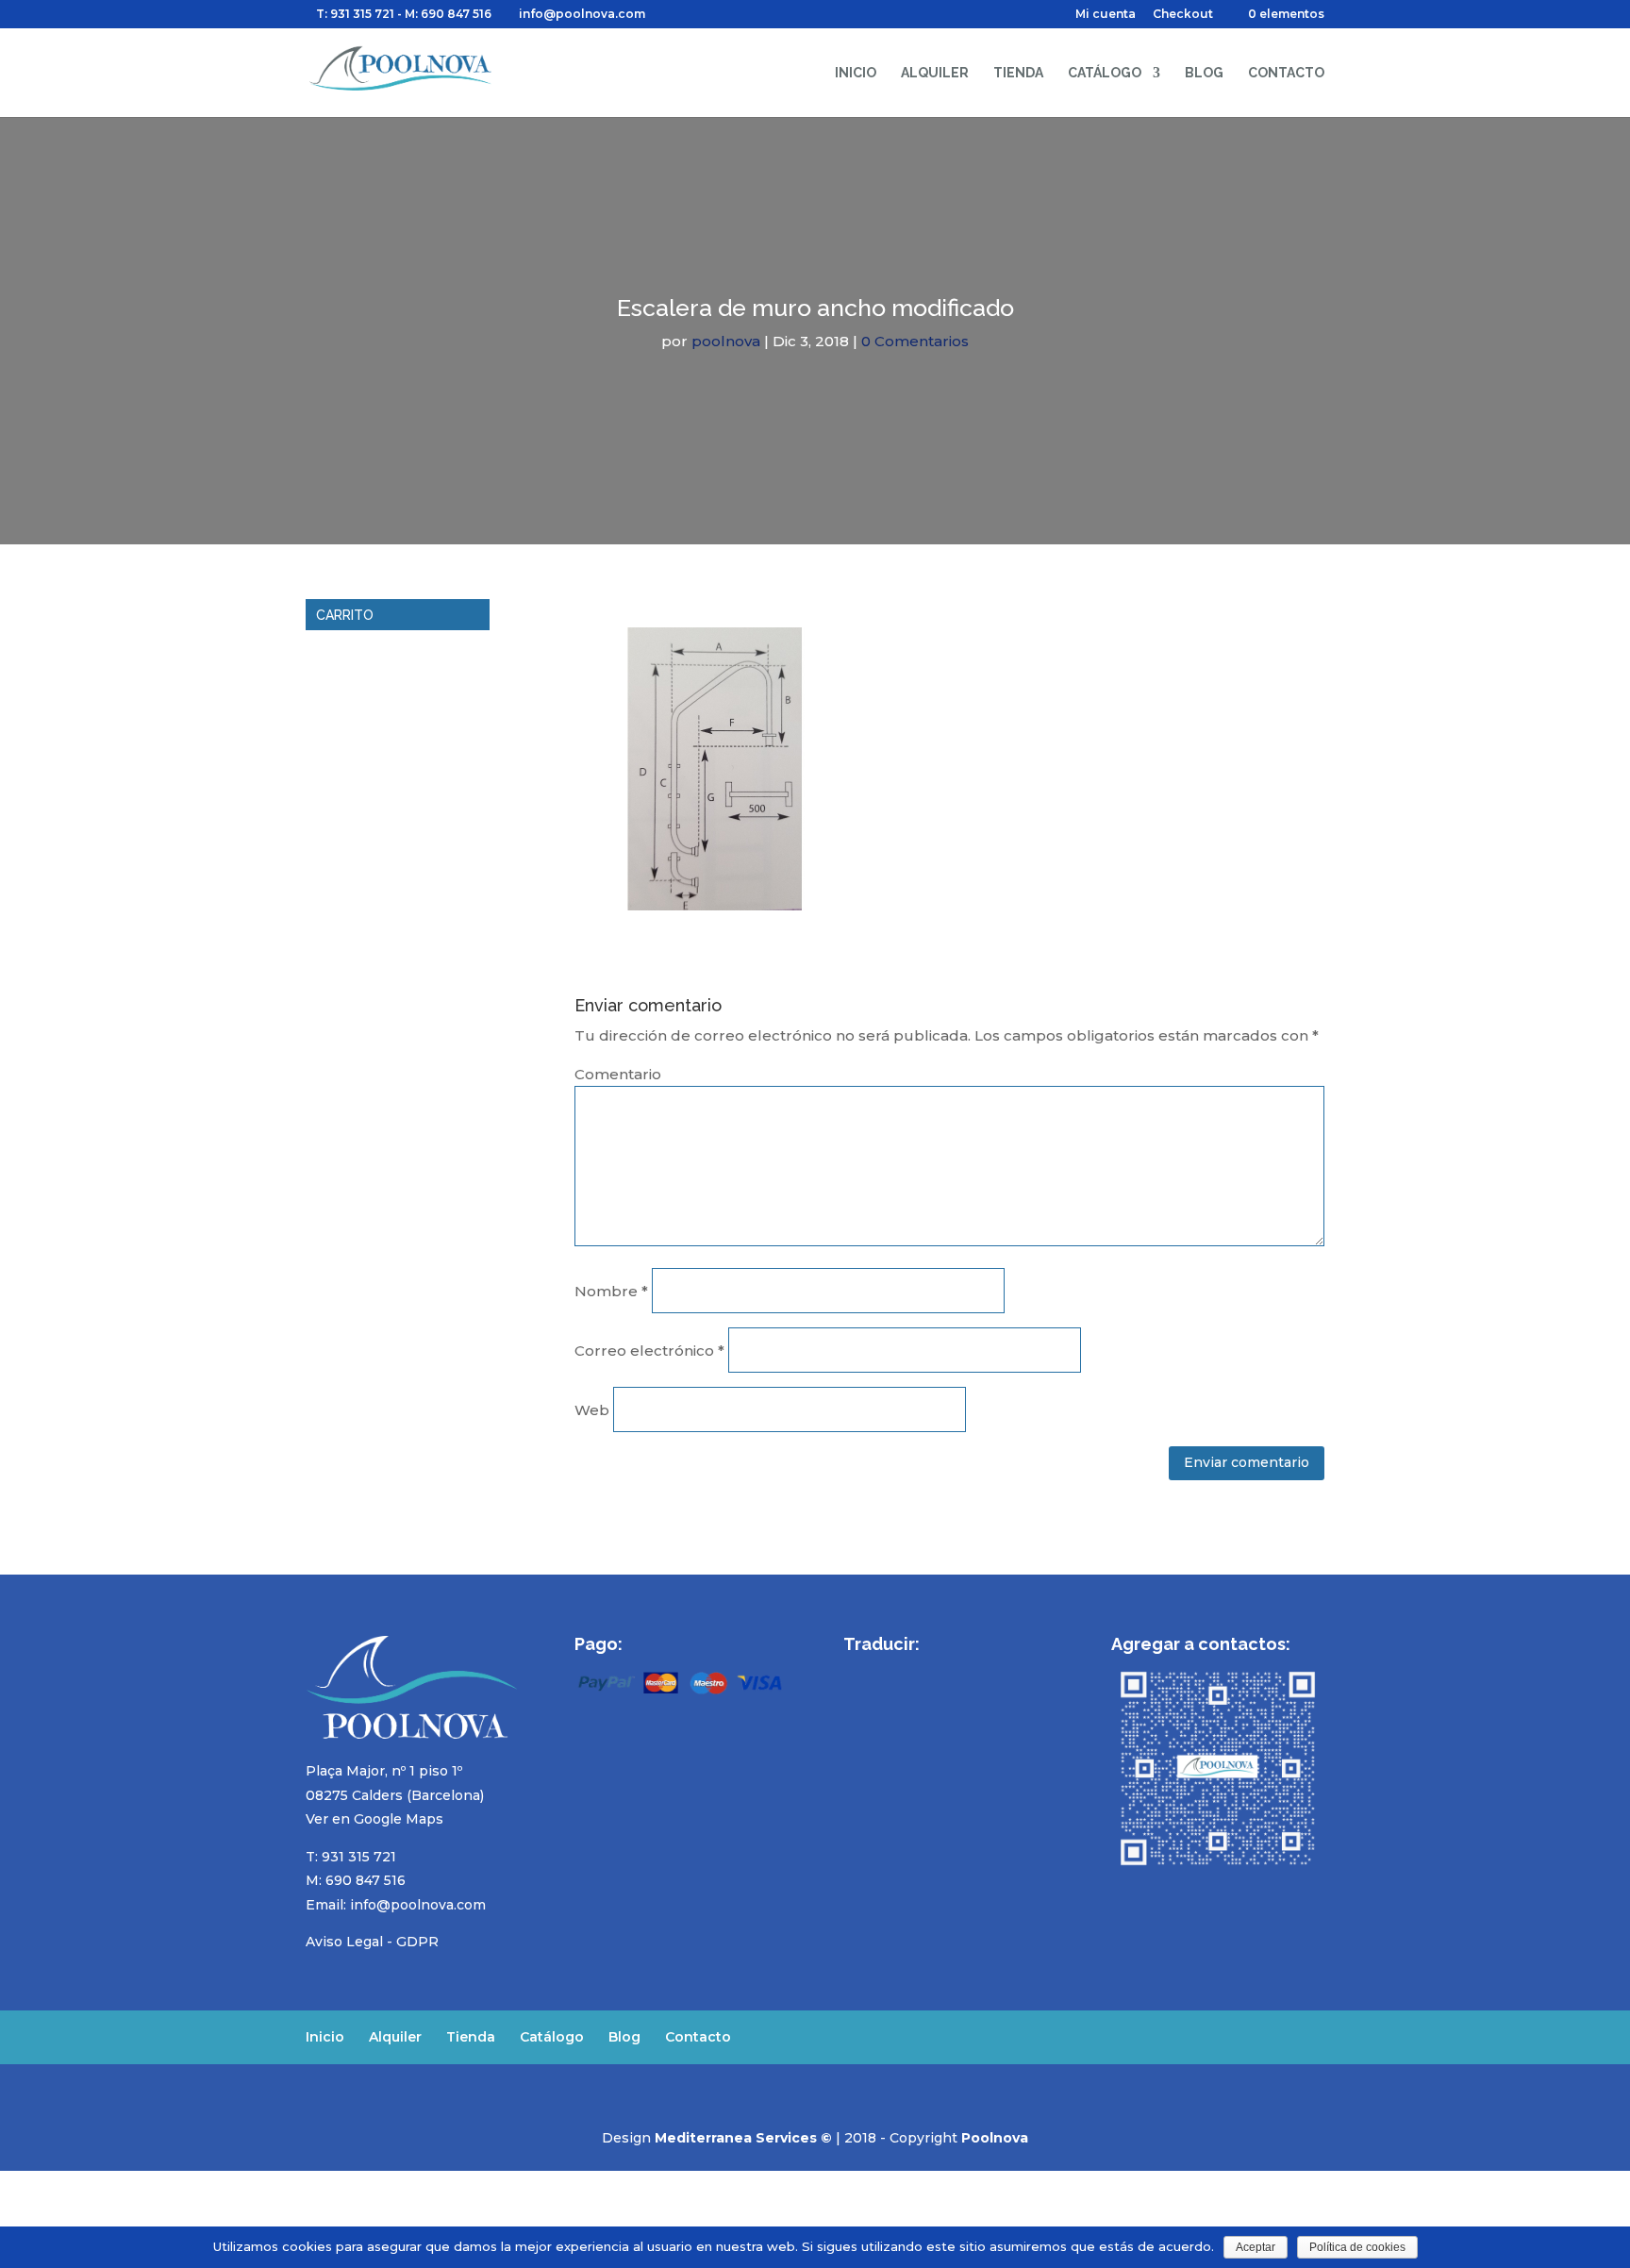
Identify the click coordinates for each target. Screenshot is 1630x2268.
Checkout (1183, 15)
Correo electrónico (649, 1351)
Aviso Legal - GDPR (372, 1942)
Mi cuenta (1106, 15)
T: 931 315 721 (355, 14)
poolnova (726, 341)
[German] (928, 1672)
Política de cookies (1357, 2247)
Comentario (618, 1074)
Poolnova (995, 2138)
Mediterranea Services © (743, 2138)
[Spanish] (855, 1672)
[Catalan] (977, 1672)
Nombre (611, 1291)
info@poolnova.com (418, 1905)
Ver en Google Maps (374, 1819)
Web (592, 1410)
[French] (904, 1672)
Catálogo (1105, 73)
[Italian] (953, 1672)
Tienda (1018, 73)
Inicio (856, 73)
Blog (1204, 73)
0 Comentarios (915, 341)
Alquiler (935, 73)
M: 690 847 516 (356, 1880)
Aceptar (1256, 2247)
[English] (879, 1672)
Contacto (1286, 73)
